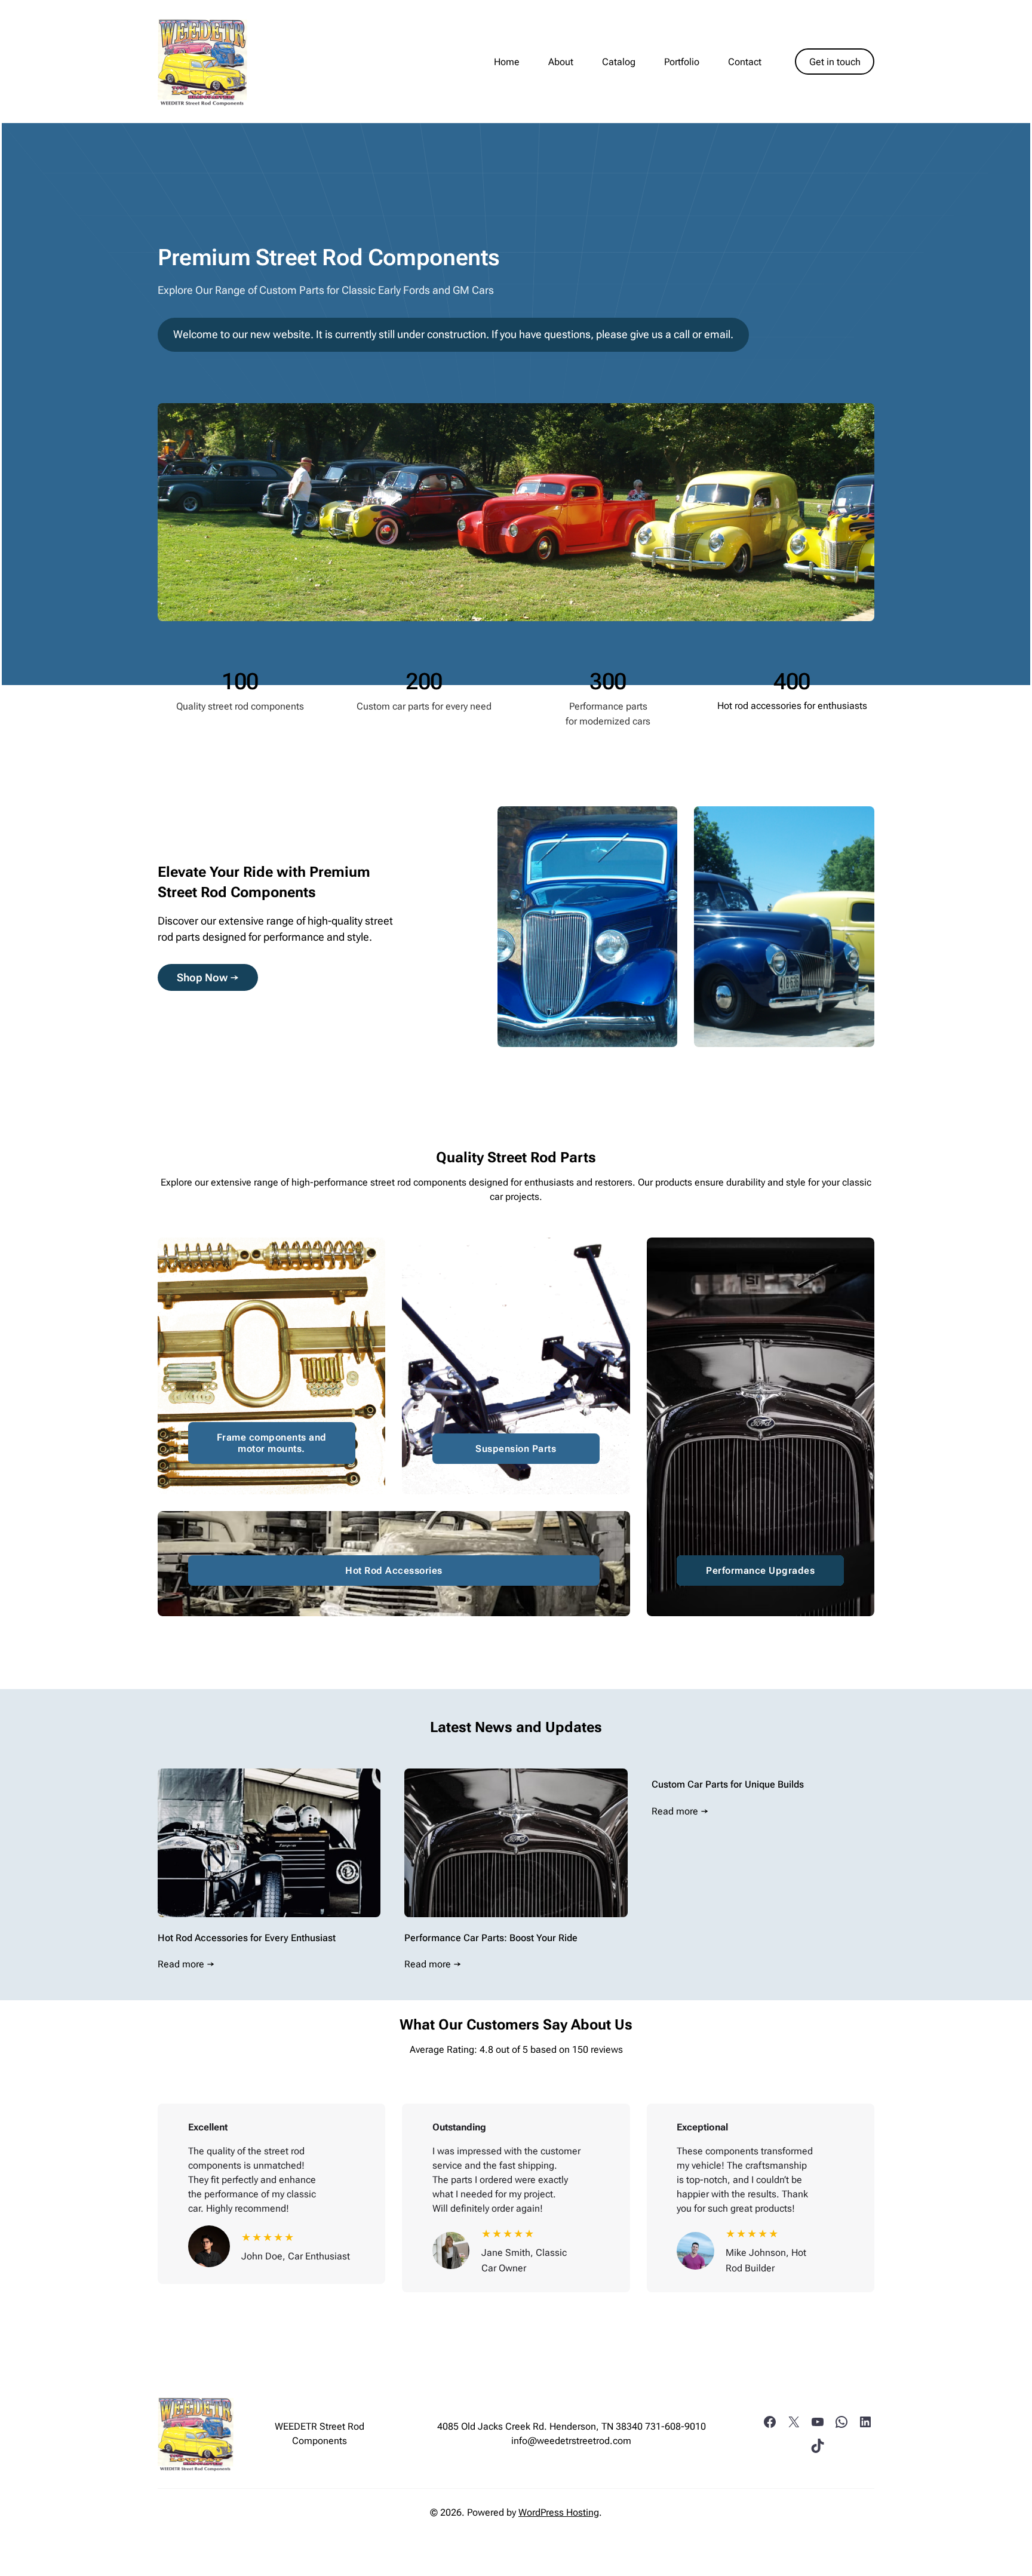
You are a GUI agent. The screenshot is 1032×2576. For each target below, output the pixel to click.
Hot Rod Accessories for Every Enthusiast (247, 1938)
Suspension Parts (516, 1449)
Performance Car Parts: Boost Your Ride (491, 1938)
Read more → (186, 1964)
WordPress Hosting (559, 2512)
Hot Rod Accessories (394, 1571)
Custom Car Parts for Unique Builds (728, 1784)
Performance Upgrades (760, 1571)
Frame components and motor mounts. (272, 1443)
